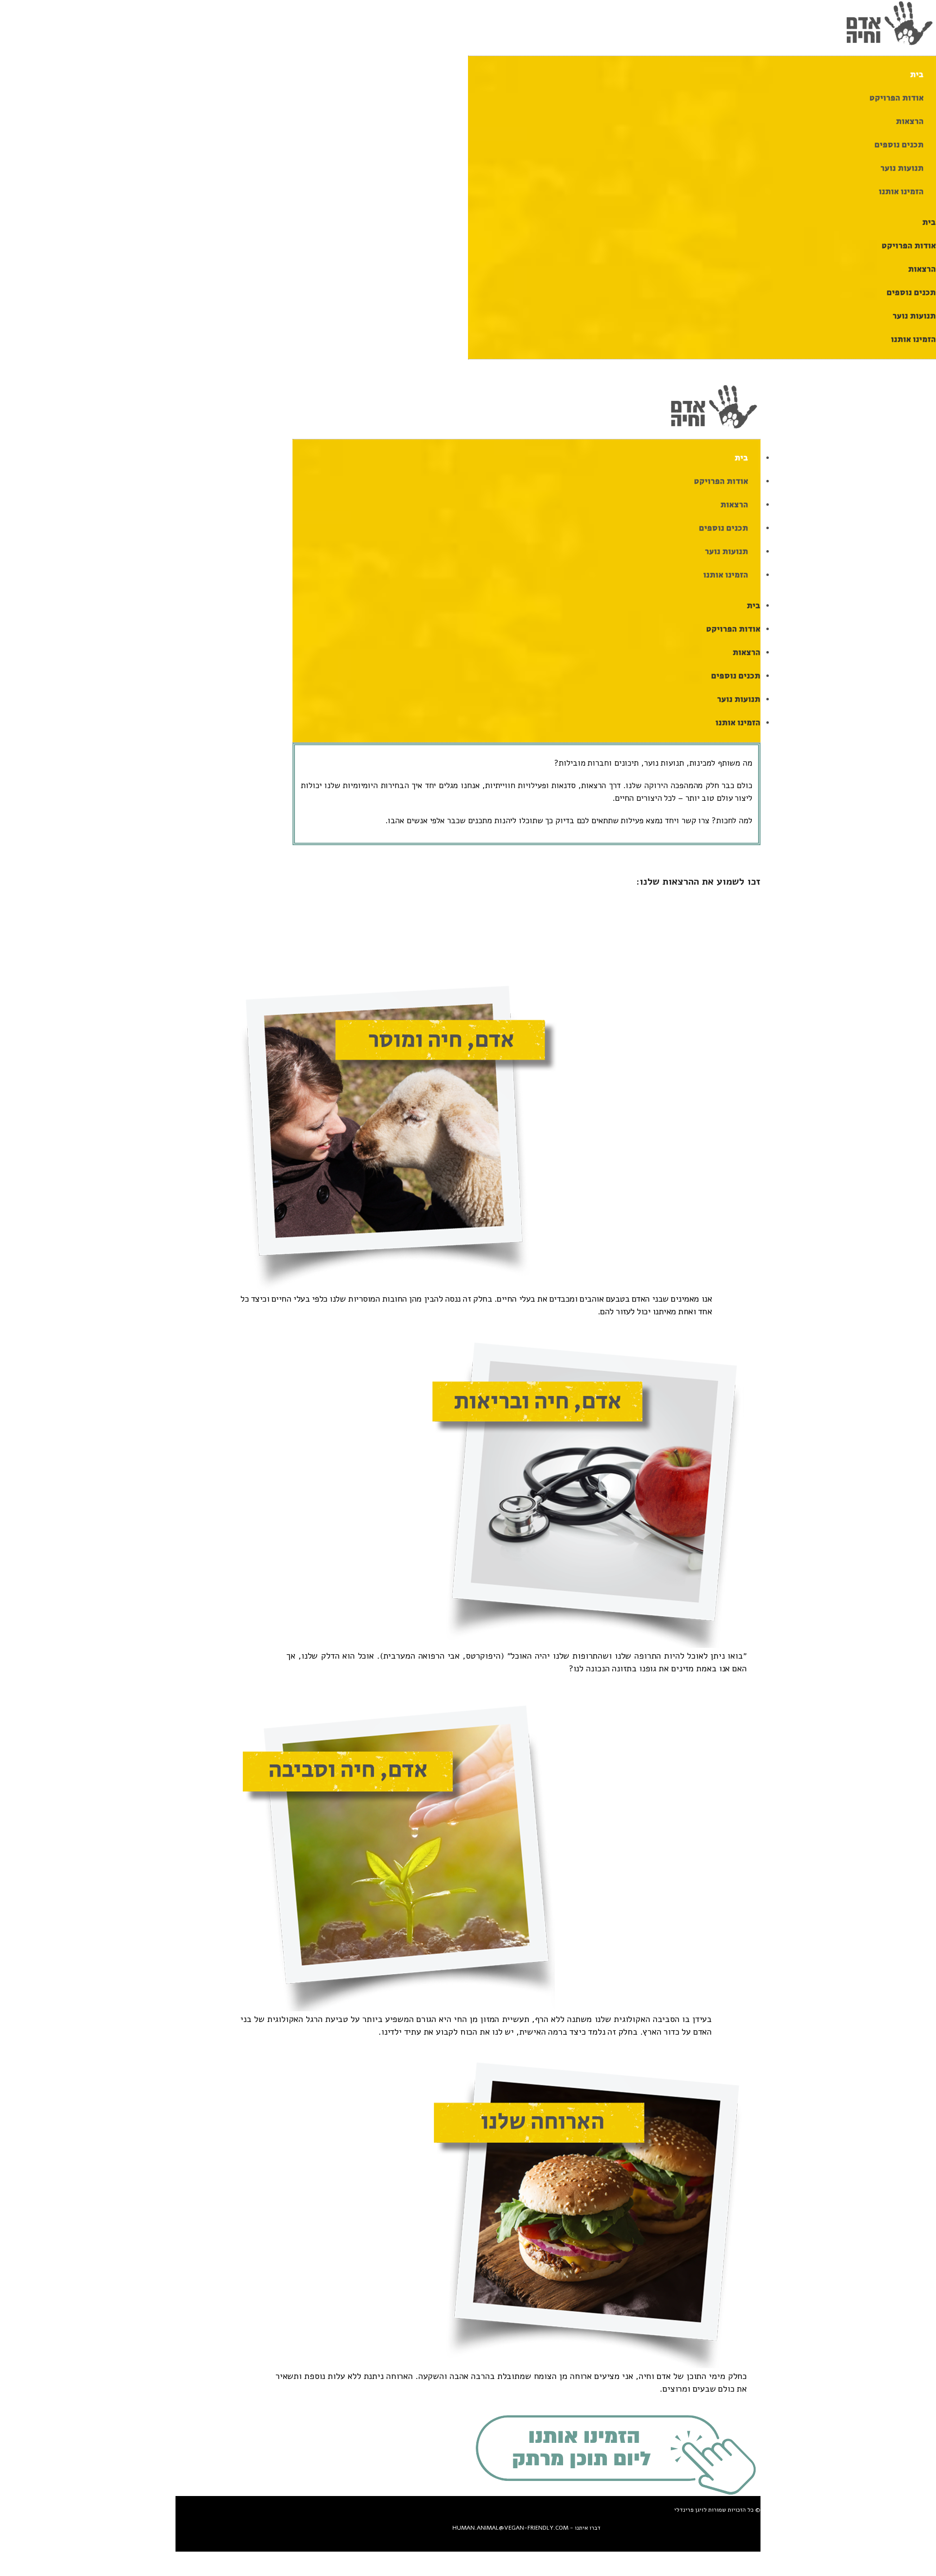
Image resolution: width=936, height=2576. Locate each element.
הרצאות (910, 122)
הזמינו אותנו (901, 192)
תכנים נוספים (899, 145)
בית (917, 75)
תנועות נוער (902, 168)
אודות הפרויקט (897, 98)
